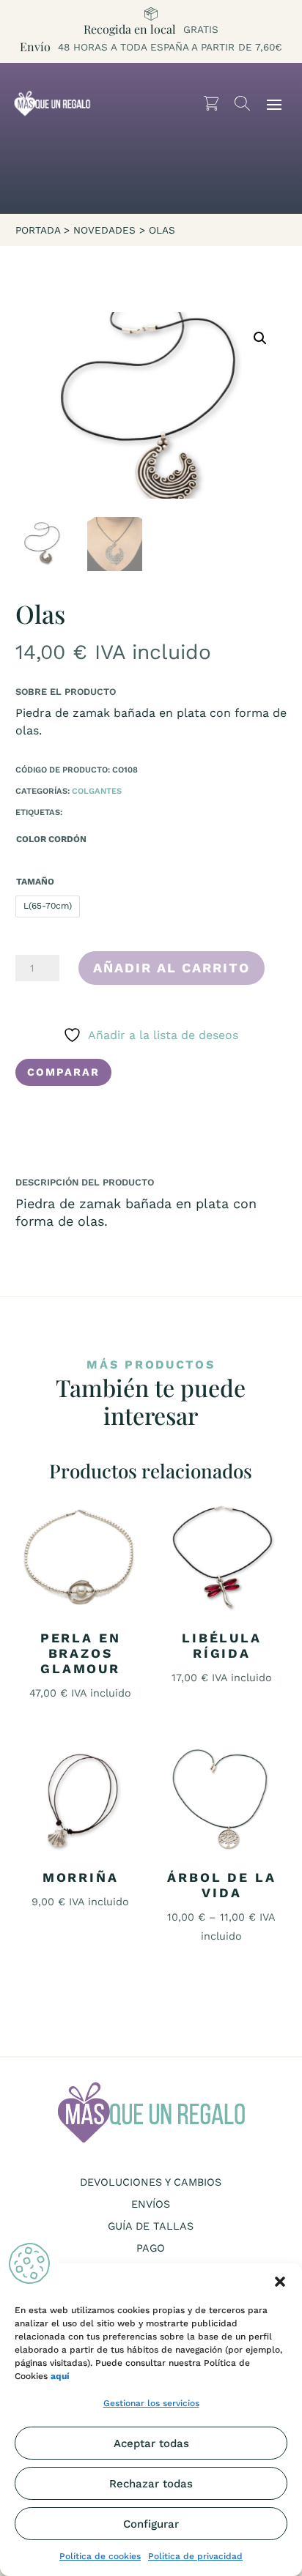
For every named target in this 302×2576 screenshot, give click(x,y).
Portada (38, 230)
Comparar (63, 1072)
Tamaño (35, 882)
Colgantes (97, 791)
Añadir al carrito (172, 968)
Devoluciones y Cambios (151, 2182)
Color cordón (51, 839)
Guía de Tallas (151, 2226)
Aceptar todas (151, 2443)
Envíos (151, 2204)
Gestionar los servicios (151, 2403)
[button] (280, 2282)
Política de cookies (100, 2556)
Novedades (104, 230)
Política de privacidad (195, 2556)
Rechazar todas (151, 2484)
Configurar (151, 2524)
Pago (151, 2248)
